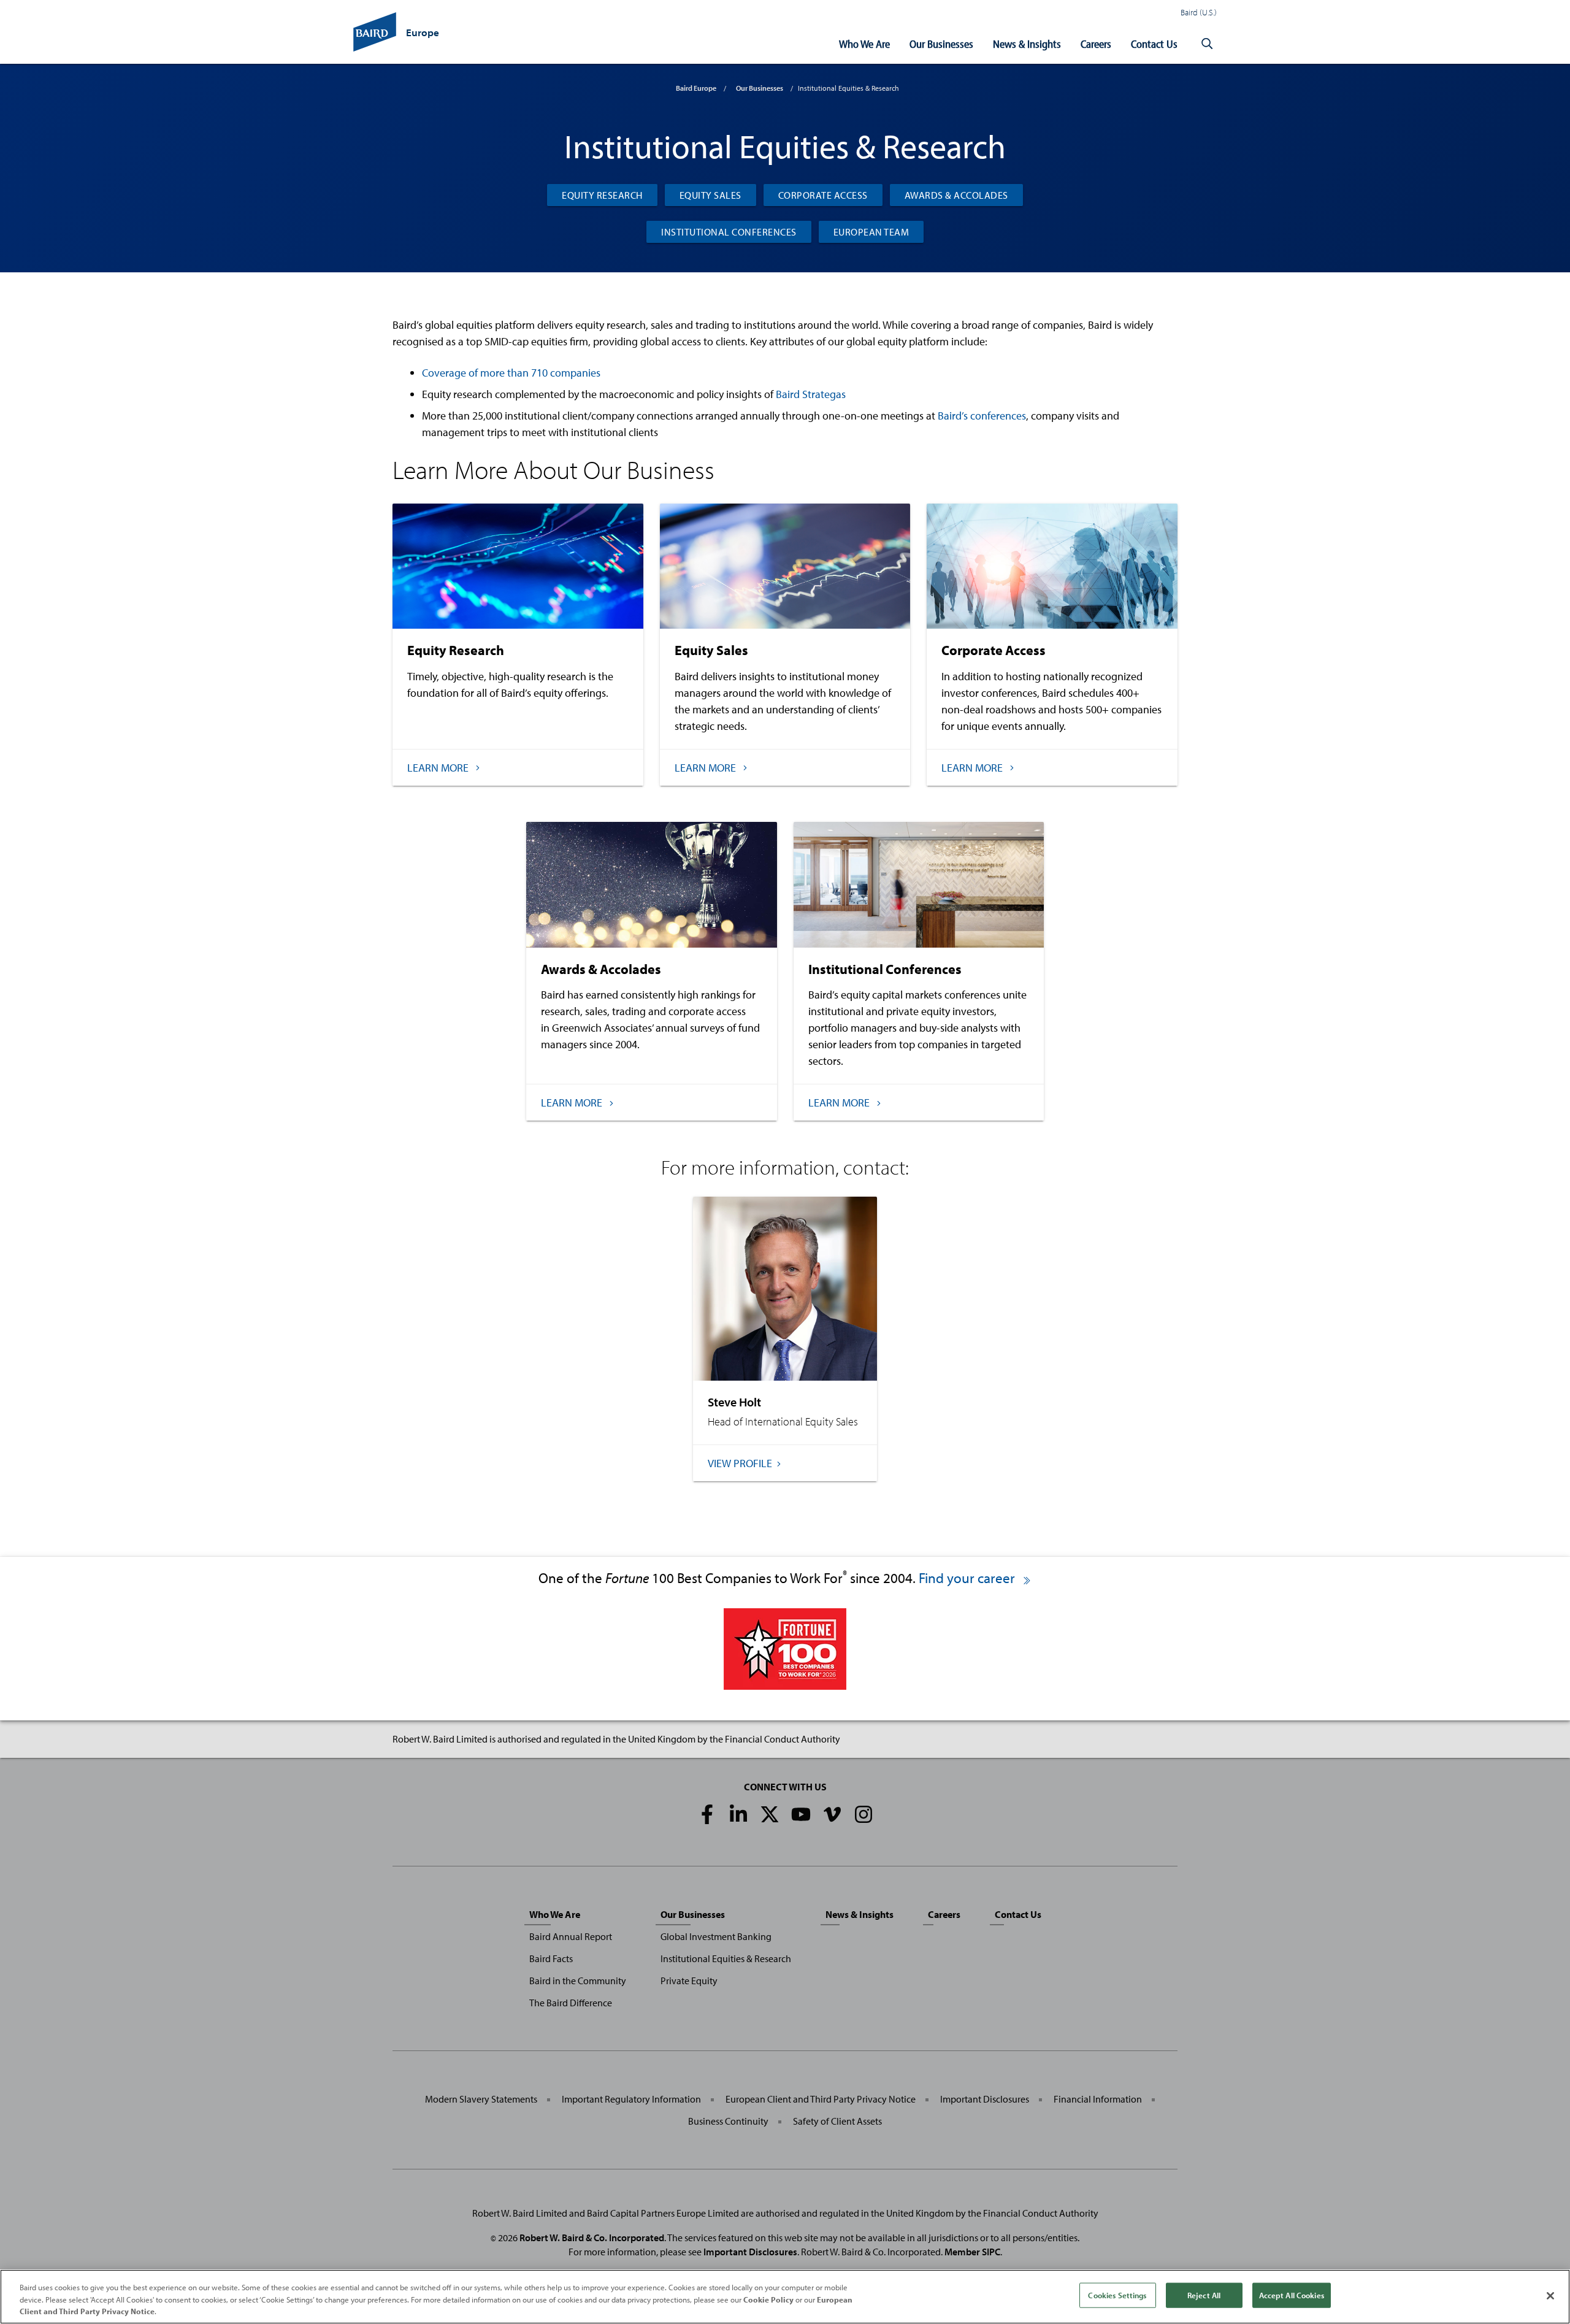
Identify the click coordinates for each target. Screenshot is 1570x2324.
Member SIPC (972, 2252)
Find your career (968, 1578)
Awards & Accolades (956, 195)
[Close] (1550, 2296)
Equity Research (602, 195)
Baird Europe (696, 88)
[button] (1207, 44)
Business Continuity (728, 2121)
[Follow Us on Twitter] (770, 1814)
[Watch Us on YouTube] (801, 1814)
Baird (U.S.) (1199, 12)
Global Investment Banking (716, 1936)
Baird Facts (551, 1958)
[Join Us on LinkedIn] (738, 1814)
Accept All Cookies (1292, 2295)
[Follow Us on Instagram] (863, 1814)
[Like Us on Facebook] (707, 1814)
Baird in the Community (578, 1981)
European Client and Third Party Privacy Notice (821, 2099)
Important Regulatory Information (631, 2099)
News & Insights (1027, 44)
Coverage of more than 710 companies (511, 373)
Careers (1096, 44)
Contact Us (1154, 44)
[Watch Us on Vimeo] (832, 1814)
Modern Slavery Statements (481, 2099)
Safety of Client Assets (837, 2121)
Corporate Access (823, 195)
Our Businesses (941, 44)
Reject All (1204, 2295)
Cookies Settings (1117, 2295)
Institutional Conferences (729, 232)
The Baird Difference (571, 2003)
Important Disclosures (985, 2099)
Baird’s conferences (982, 416)
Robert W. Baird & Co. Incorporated (592, 2238)
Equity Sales (710, 195)
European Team (871, 232)
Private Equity (689, 1981)
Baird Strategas (811, 394)
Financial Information (1098, 2099)
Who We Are (864, 44)
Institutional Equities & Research (726, 1958)
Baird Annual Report (571, 1936)
